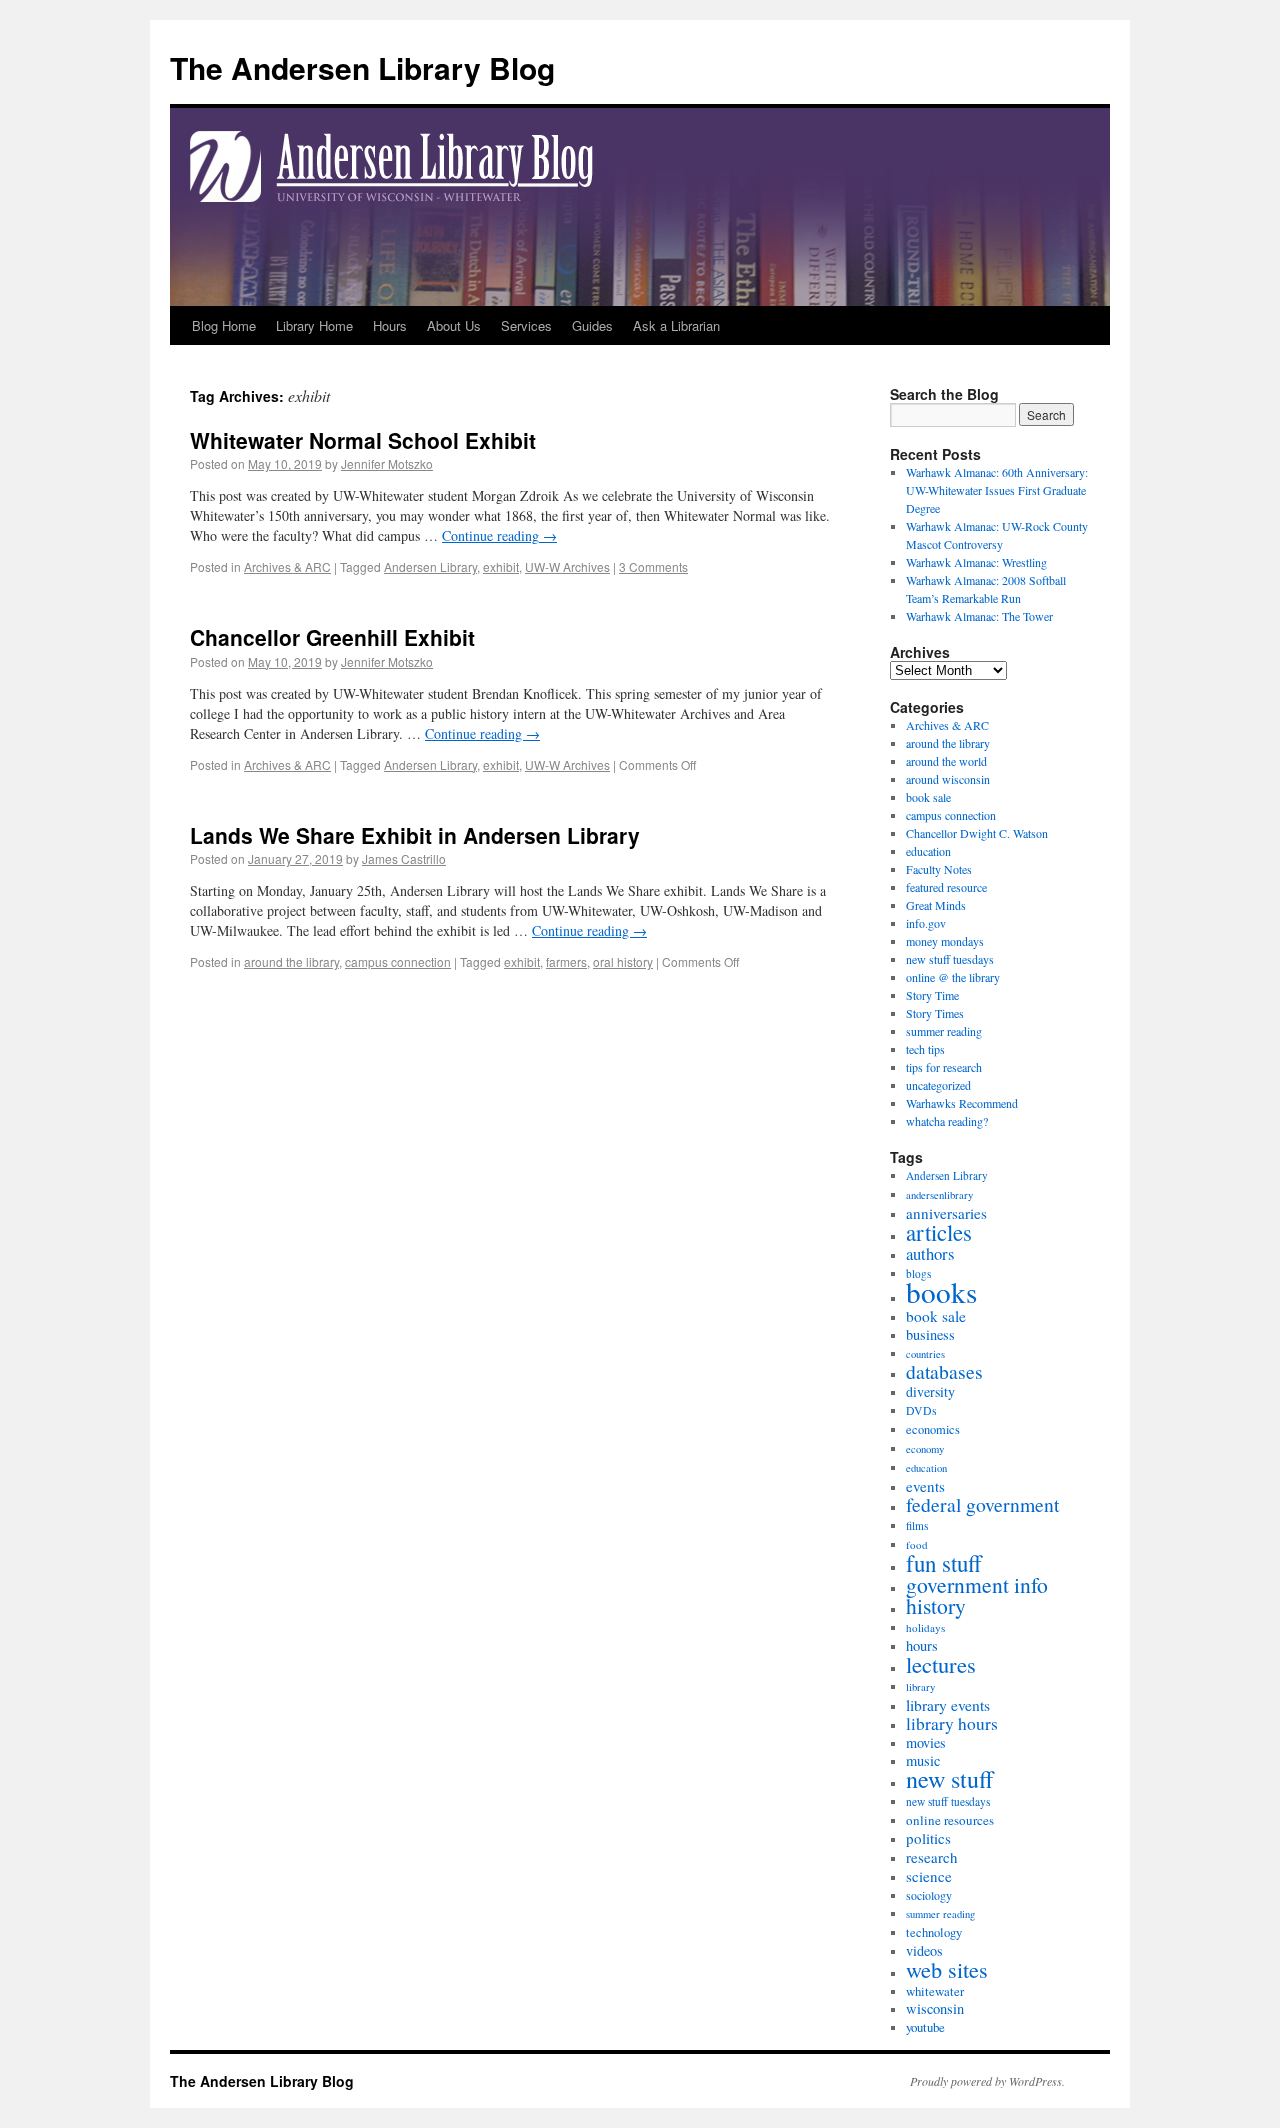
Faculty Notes (939, 869)
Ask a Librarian (676, 325)
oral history (623, 961)
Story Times (935, 1013)
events (925, 1486)
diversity (930, 1391)
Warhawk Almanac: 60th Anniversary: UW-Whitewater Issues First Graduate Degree (997, 490)
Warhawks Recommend (962, 1103)
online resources (950, 1820)
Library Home (314, 325)
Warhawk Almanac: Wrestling (976, 562)
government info (977, 1584)
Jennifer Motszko (387, 463)
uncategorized (938, 1085)
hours (922, 1645)
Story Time (932, 995)
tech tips (925, 1049)
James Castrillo (404, 858)
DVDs (921, 1410)
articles (939, 1232)
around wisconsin (948, 779)
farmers (566, 961)
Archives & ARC (287, 566)
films (917, 1525)
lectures (941, 1664)
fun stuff (944, 1563)
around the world (946, 761)
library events (948, 1705)
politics (928, 1838)
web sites (947, 1969)
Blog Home (224, 325)
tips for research (944, 1067)
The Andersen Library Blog (362, 67)
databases (944, 1371)
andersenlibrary (939, 1195)
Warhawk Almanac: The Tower (979, 616)
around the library (291, 961)
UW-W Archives (567, 566)
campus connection (398, 961)
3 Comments (653, 566)
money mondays (945, 941)
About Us (454, 325)
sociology (929, 1895)
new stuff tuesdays (950, 959)
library (920, 1687)
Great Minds (936, 905)
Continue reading (499, 535)
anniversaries (946, 1213)
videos (924, 1950)
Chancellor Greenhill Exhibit (332, 637)
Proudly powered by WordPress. (987, 2081)
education (928, 851)
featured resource (946, 887)
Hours (390, 325)
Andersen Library (430, 566)
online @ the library (953, 977)
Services (526, 325)
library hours (952, 1723)
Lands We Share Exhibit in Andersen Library (415, 835)
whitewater (935, 1991)
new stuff (949, 1779)
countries (925, 1354)
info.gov (926, 923)
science (929, 1876)
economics (933, 1429)
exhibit (501, 566)
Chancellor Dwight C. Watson (977, 833)
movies (926, 1742)
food (917, 1544)
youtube (925, 2027)
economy (925, 1449)
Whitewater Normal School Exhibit (363, 440)
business (930, 1334)
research (931, 1857)
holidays (925, 1627)
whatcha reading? (947, 1121)
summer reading (944, 1031)
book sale (928, 797)
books (941, 1291)
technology (934, 1932)
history (936, 1605)
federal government (982, 1504)
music (923, 1760)
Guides (592, 325)
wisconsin (935, 2008)
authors (930, 1253)
